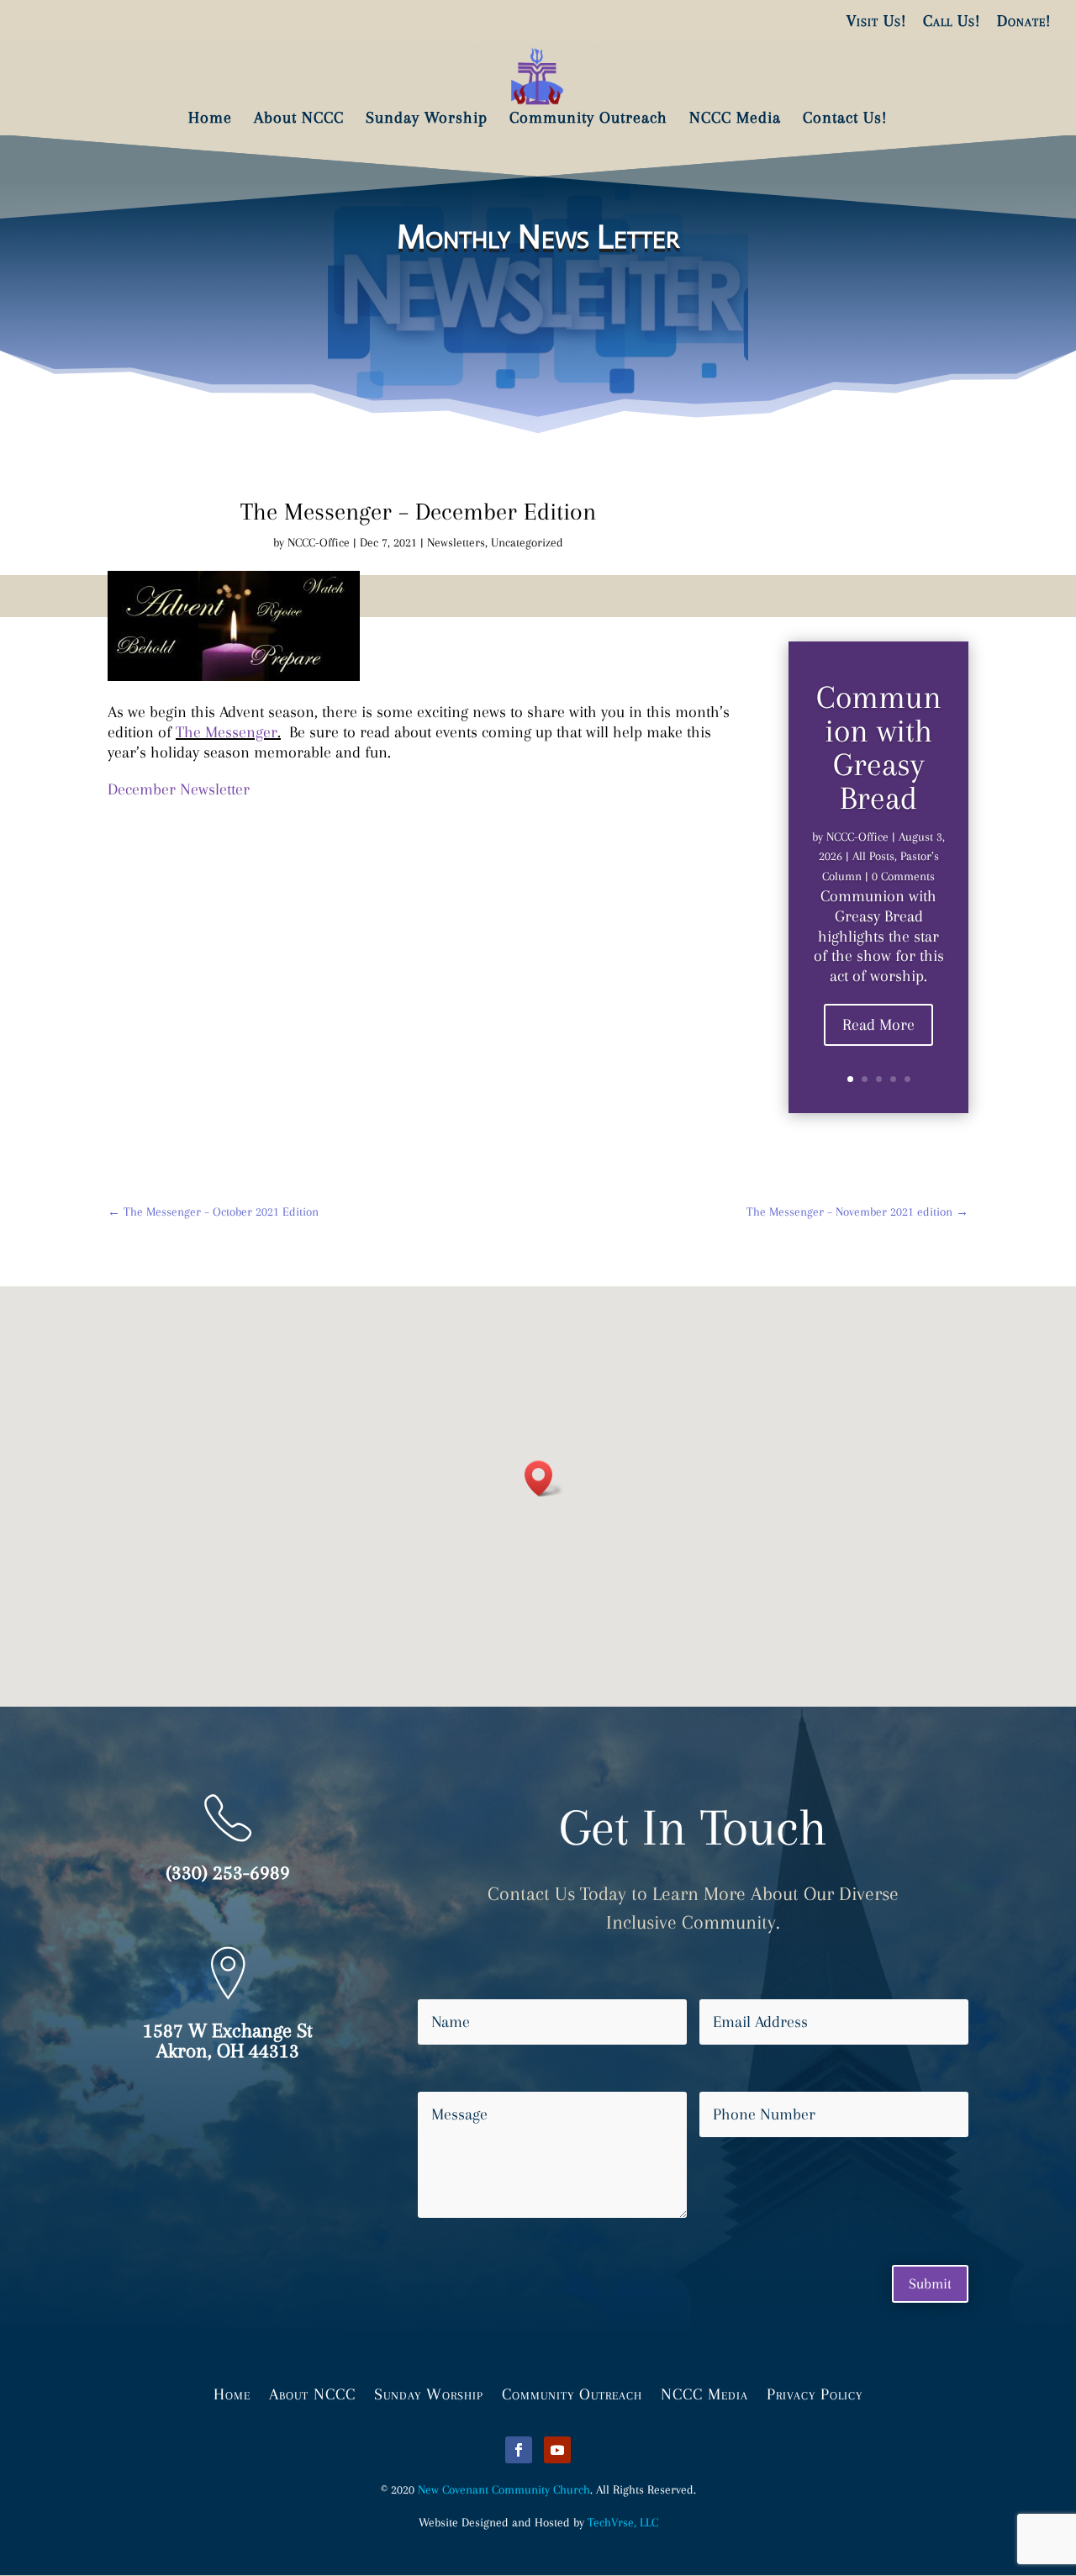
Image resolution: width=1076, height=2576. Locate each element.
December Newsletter (179, 789)
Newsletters (456, 542)
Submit (930, 2283)
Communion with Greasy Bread (879, 747)
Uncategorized (527, 542)
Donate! (1024, 21)
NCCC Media (704, 2393)
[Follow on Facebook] (519, 2450)
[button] (544, 1478)
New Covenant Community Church (504, 2489)
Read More (878, 1025)
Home (232, 2393)
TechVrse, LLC (623, 2522)
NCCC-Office (319, 542)
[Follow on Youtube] (557, 2450)
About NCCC (312, 2393)
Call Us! (952, 21)
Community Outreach (572, 2393)
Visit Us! (876, 21)
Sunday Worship (429, 2393)
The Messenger (227, 732)
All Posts (873, 856)
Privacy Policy (815, 2393)
